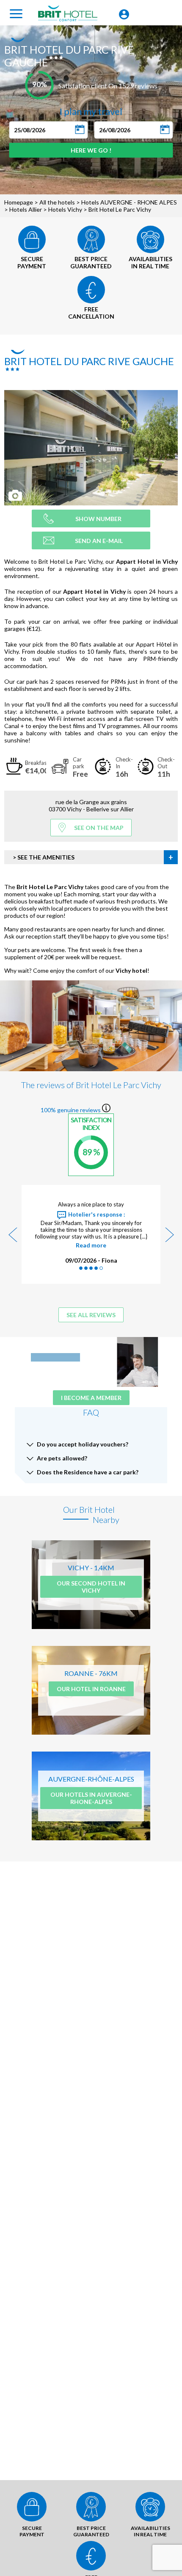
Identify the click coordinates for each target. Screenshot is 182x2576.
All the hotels (57, 202)
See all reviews (91, 1315)
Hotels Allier (26, 209)
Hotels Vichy (65, 209)
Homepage (19, 202)
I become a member (91, 1398)
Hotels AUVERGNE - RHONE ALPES (129, 202)
